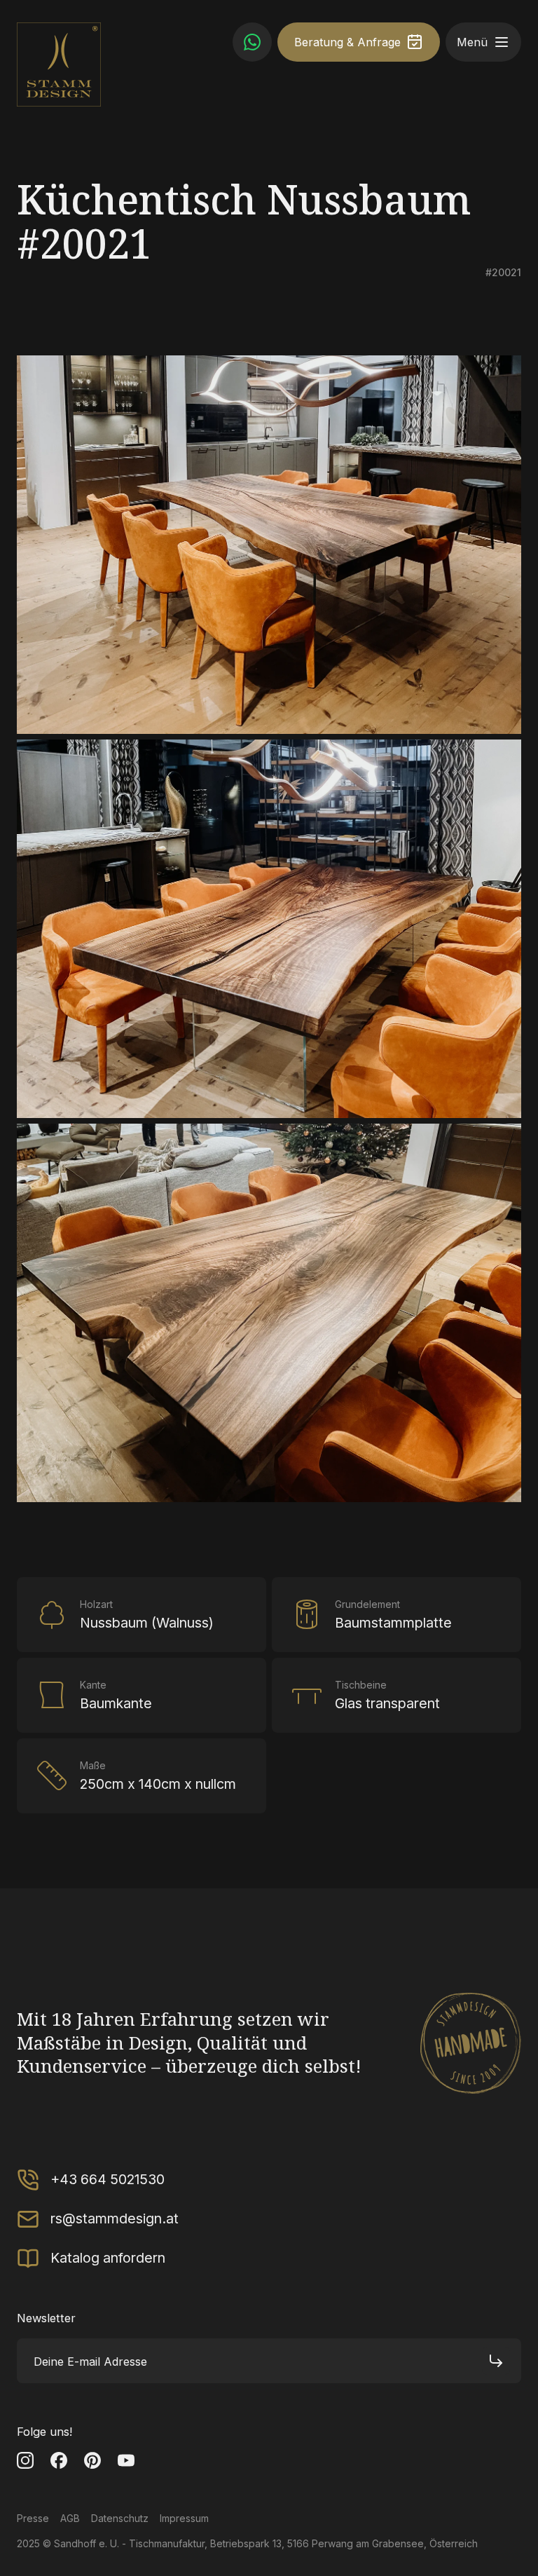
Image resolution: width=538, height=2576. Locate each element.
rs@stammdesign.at (115, 2219)
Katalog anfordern (108, 2258)
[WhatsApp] (252, 42)
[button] (502, 42)
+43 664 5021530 (108, 2179)
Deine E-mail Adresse (90, 2361)
